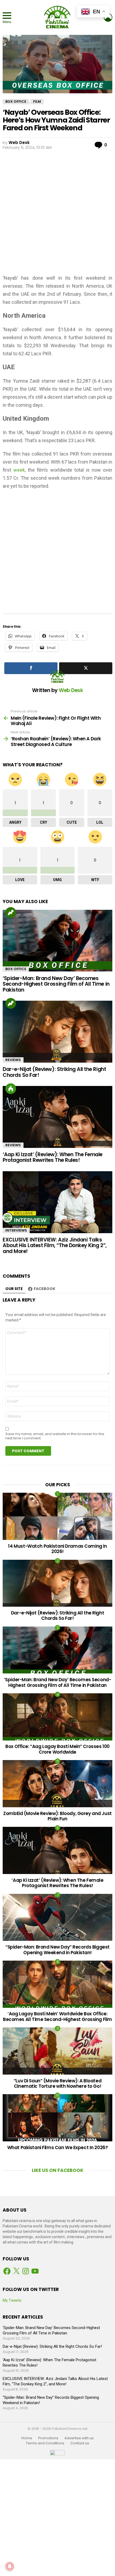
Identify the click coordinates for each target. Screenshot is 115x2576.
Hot (11, 1089)
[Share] (31, 668)
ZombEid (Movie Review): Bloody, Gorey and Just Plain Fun (57, 1816)
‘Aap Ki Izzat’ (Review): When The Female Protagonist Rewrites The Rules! (53, 1157)
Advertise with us (79, 2438)
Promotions (48, 2438)
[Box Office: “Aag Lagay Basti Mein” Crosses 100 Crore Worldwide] (57, 1717)
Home (27, 2438)
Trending (11, 912)
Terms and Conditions (45, 2443)
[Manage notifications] (10, 2566)
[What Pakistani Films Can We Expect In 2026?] (57, 2118)
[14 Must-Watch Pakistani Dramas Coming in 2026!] (57, 1516)
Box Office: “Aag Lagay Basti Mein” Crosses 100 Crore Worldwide (57, 1749)
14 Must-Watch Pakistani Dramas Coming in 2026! (57, 1549)
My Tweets (12, 2300)
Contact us (80, 2443)
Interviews (16, 1230)
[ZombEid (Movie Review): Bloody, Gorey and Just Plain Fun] (57, 1784)
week (19, 470)
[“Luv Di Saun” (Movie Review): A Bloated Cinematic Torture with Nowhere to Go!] (57, 2051)
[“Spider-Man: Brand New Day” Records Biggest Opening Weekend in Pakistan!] (57, 1917)
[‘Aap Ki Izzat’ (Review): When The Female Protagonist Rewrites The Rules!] (57, 1117)
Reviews (13, 1060)
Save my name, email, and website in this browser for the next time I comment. (55, 1436)
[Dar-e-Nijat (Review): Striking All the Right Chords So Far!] (57, 1032)
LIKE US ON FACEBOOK (58, 2170)
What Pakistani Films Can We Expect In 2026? (58, 2148)
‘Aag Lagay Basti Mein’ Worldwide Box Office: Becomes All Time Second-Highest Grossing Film (57, 2016)
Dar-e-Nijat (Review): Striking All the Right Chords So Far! (54, 1072)
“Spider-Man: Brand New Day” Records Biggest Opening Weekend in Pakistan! (57, 1950)
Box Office (16, 969)
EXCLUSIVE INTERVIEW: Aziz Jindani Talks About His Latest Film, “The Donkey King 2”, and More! (55, 1246)
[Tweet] (86, 668)
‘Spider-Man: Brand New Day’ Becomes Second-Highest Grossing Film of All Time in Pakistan (56, 984)
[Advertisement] (57, 211)
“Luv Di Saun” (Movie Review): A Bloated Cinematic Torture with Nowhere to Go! (57, 2083)
